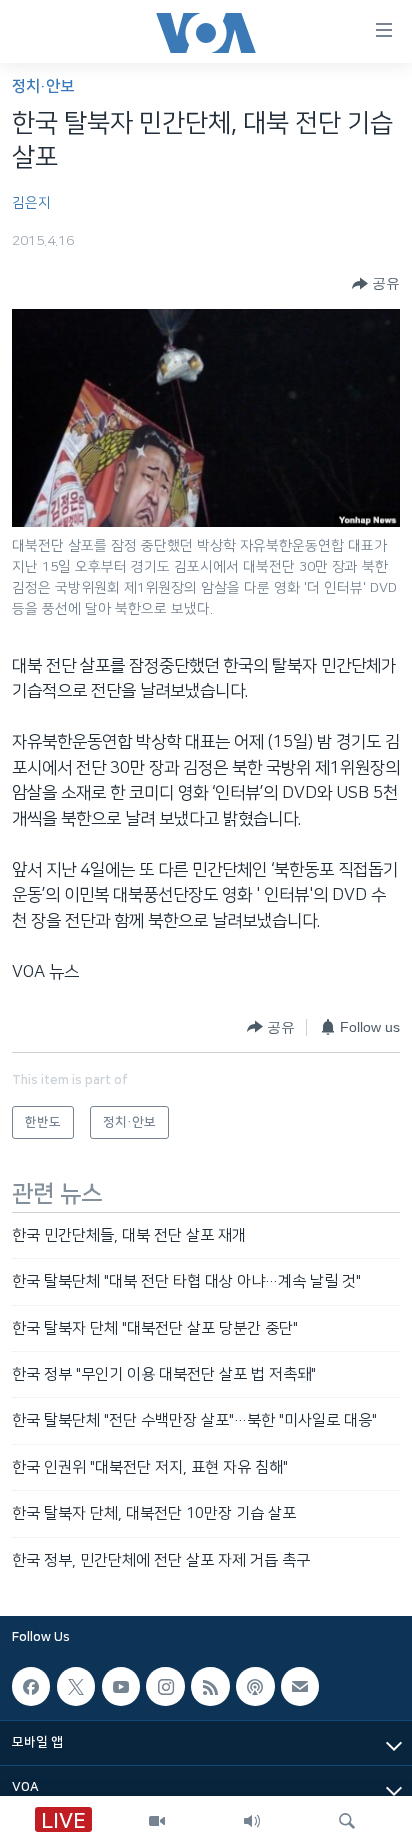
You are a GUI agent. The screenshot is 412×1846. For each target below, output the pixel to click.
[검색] (347, 1821)
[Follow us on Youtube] (121, 1686)
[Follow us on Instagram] (165, 1686)
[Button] (376, 284)
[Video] (157, 1821)
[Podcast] (255, 1686)
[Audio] (252, 1821)
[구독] (300, 1686)
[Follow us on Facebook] (31, 1686)
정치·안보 (43, 86)
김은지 (31, 203)
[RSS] (210, 1686)
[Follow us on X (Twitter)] (76, 1686)
